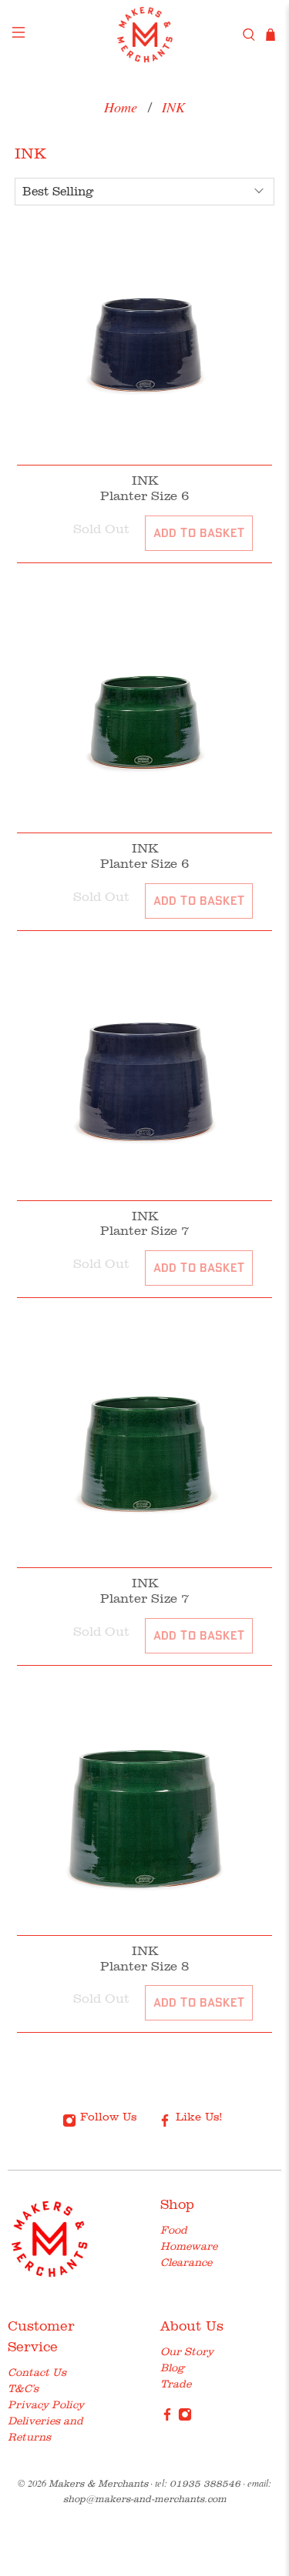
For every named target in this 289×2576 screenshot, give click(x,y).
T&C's (23, 2388)
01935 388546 (205, 2483)
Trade (176, 2384)
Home (121, 107)
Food (174, 2230)
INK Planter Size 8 (144, 1958)
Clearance (186, 2262)
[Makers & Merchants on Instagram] (185, 2418)
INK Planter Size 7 (144, 1223)
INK (173, 107)
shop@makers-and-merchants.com (145, 2499)
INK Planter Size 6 (144, 488)
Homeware (189, 2246)
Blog (172, 2367)
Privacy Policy (46, 2404)
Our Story (187, 2351)
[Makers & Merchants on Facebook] (167, 2418)
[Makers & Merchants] (145, 35)
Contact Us (37, 2372)
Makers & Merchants (98, 2483)
